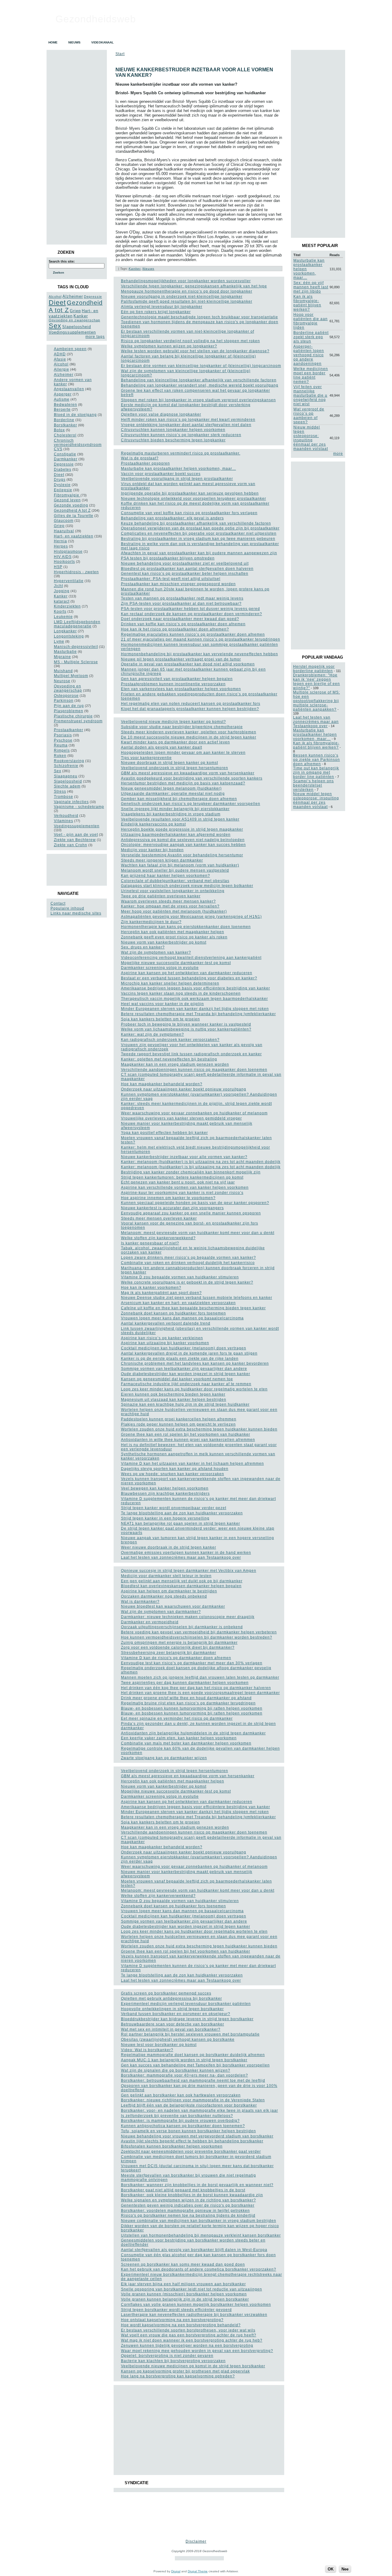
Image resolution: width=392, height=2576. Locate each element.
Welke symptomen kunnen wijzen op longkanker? (169, 346)
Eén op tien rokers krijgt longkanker (156, 312)
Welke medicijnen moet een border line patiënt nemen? (311, 375)
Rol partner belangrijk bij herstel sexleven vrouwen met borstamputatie (190, 2034)
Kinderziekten (67, 606)
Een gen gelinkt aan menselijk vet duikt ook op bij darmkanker (182, 1581)
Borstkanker (66, 425)
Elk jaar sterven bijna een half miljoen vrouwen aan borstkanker (183, 2284)
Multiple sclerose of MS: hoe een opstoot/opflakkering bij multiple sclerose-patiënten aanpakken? (317, 701)
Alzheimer (73, 296)
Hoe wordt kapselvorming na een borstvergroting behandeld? (181, 2325)
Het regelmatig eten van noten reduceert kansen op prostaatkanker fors (191, 704)
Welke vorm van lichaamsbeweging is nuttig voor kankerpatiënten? (186, 1029)
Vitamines (64, 821)
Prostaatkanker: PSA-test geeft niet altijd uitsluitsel (171, 579)
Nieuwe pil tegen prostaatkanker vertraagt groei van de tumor (181, 659)
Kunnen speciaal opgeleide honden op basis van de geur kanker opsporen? (195, 1203)
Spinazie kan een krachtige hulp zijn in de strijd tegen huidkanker (185, 1404)
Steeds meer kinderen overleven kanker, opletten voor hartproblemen (189, 732)
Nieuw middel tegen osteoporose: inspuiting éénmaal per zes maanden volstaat (311, 438)
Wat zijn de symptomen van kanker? (156, 952)
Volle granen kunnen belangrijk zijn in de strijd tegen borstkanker (185, 2299)
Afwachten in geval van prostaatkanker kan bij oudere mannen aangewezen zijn (199, 553)
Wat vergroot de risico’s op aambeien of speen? (309, 416)
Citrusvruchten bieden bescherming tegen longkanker (173, 440)
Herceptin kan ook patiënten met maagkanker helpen (173, 932)
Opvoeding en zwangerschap (74, 320)
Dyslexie (62, 485)
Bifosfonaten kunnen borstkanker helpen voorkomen (172, 2146)
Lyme (59, 641)
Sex (55, 326)
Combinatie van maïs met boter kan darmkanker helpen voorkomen (186, 1743)
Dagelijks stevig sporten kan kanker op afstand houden (175, 1469)
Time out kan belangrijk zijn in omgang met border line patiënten (316, 772)
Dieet (57, 303)
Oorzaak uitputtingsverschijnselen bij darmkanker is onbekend (182, 1627)
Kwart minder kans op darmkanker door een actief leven (175, 742)
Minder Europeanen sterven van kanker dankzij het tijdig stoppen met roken (195, 1009)
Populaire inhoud (67, 908)
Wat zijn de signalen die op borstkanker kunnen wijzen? (176, 2070)
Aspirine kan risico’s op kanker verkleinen (162, 1338)
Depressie (93, 297)
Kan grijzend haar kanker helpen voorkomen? (166, 876)
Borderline (64, 420)
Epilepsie (63, 490)
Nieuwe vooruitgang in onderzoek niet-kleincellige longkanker (182, 297)
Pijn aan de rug (69, 706)
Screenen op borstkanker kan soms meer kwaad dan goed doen (183, 2264)
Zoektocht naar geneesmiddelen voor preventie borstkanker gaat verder (191, 2152)
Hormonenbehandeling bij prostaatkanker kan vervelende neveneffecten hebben (200, 654)
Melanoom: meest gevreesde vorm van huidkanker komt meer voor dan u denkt (198, 1233)
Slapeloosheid (77, 327)
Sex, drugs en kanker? (143, 947)
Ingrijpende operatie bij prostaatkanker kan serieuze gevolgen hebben (190, 493)
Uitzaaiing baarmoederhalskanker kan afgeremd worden (176, 835)
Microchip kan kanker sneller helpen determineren (170, 983)
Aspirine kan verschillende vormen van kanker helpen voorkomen (185, 1187)
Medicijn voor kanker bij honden (152, 850)
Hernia (60, 541)
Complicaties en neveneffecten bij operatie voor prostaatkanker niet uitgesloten (199, 533)
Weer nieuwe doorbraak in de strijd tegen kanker (169, 1547)
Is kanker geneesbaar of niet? (150, 1243)
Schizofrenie (66, 766)
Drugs (60, 480)
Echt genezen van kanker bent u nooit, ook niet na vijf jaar (178, 1182)
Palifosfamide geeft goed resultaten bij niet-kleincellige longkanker (187, 301)
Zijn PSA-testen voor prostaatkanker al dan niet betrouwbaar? (181, 604)
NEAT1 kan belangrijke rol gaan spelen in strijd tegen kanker (181, 1524)
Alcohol (55, 297)
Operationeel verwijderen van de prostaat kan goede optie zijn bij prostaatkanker (200, 528)
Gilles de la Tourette (74, 516)
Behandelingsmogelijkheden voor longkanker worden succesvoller (186, 281)
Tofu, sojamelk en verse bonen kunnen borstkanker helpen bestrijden (188, 2131)
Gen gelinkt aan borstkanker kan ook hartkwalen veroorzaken (181, 2095)
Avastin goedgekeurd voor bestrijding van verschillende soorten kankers (192, 778)
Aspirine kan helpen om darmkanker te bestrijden (169, 1591)
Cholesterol (65, 435)
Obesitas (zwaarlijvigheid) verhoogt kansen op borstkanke (178, 2039)
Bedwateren (66, 405)
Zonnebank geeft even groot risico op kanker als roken (174, 937)
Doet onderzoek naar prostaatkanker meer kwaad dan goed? (180, 619)
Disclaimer (196, 2541)
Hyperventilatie (69, 581)
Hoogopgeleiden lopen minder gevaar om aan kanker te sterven (183, 753)
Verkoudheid (66, 816)
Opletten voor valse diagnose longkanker (161, 414)
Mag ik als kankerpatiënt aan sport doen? (161, 1293)
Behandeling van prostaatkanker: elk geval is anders (172, 518)
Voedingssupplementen (72, 332)
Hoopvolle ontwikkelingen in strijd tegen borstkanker (172, 2009)
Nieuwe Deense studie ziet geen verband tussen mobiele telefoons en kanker (197, 1298)
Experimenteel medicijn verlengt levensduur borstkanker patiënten (186, 2004)
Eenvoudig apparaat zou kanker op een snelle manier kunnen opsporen (191, 1213)
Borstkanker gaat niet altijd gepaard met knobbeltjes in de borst (183, 2190)
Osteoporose (66, 696)
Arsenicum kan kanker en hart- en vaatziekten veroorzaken (178, 1303)
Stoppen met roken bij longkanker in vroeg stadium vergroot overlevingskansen (198, 400)
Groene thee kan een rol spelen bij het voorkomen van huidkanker (186, 1434)
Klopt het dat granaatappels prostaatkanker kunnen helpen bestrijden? (190, 709)
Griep (75, 311)
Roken (60, 756)
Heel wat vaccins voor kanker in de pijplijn (162, 1004)
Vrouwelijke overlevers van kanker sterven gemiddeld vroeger (181, 1118)
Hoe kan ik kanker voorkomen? (151, 1288)
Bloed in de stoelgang (75, 415)
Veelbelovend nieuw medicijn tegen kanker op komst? (173, 722)
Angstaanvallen (69, 389)
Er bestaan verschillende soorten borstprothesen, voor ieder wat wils (188, 2330)
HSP (58, 567)
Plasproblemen (69, 711)
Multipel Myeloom (71, 676)
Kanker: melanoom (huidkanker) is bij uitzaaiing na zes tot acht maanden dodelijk (201, 1162)
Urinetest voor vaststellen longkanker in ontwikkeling (173, 891)
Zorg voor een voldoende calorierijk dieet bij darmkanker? (178, 1647)
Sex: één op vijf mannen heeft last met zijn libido (311, 287)
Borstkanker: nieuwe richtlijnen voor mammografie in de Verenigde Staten (193, 2100)
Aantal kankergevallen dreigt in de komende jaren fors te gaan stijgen (189, 1353)
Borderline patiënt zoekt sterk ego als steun (311, 337)
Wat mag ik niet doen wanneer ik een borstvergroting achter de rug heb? (192, 2340)
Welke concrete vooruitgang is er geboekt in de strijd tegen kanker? (187, 1282)
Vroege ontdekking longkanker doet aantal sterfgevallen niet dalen (186, 425)
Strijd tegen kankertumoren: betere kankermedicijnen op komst (182, 1177)
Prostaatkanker (69, 730)
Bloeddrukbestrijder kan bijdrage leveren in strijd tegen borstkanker (187, 2019)
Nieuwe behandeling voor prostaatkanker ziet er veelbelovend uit (185, 563)
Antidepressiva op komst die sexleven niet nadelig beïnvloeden (183, 840)
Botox (59, 430)
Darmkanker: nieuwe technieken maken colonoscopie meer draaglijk (188, 1617)
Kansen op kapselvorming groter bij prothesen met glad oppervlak (185, 2371)
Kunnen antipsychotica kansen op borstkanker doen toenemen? (183, 2126)
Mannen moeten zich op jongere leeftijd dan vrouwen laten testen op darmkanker (200, 1677)
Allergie (62, 369)
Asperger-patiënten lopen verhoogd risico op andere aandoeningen (309, 355)
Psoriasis (63, 735)
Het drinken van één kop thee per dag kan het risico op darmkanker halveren (196, 1688)
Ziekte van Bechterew (75, 840)
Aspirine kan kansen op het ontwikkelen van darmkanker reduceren (187, 973)
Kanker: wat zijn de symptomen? (153, 1034)
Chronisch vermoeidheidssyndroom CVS (78, 445)
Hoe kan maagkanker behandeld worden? (162, 1084)
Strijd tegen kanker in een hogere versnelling (165, 1518)
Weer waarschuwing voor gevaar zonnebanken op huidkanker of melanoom (194, 1113)
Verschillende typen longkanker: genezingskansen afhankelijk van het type (194, 286)
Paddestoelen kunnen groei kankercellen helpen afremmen (179, 1419)
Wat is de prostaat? (140, 458)
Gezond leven (67, 500)
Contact (58, 903)
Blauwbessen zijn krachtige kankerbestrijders (165, 1494)
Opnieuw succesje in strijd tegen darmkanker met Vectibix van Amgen (189, 1571)
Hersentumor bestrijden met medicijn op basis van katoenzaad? (183, 783)
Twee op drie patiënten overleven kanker (161, 896)
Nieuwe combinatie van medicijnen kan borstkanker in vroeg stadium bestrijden (199, 2221)
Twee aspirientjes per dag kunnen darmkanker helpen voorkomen (185, 1683)
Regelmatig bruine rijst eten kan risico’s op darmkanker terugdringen (188, 1703)
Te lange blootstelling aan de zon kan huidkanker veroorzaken (182, 1513)
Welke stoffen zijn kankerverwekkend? (158, 1238)
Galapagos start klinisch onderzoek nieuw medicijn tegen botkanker (187, 886)
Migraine (62, 657)
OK (331, 2569)
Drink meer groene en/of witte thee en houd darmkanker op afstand (186, 1698)
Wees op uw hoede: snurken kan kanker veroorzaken (173, 1474)
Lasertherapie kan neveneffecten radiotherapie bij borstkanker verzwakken (194, 2315)
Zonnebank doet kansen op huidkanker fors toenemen (173, 1313)
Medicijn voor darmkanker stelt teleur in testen (166, 1576)
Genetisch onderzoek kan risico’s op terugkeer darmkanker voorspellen (191, 804)
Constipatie (65, 454)
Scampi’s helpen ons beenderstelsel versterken (313, 785)
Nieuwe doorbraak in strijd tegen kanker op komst (170, 763)
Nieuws (148, 269)
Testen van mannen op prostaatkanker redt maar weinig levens (182, 598)
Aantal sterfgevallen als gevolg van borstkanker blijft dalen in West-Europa (194, 2250)
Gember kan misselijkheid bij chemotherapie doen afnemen (179, 799)
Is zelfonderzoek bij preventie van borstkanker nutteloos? (177, 2116)
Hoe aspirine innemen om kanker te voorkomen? (168, 1198)
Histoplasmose (68, 551)
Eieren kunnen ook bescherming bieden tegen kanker (173, 1394)
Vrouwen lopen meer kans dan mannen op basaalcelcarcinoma (182, 1318)
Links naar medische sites (76, 913)
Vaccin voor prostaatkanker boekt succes (161, 474)
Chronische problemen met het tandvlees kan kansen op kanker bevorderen (195, 1363)
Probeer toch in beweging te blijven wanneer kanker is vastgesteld (186, 1024)
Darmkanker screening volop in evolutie (160, 968)
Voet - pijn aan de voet (76, 835)
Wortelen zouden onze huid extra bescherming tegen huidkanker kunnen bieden (199, 1429)
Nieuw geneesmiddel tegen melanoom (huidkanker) (171, 788)
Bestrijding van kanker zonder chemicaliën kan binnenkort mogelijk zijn (191, 1172)
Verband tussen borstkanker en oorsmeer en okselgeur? (176, 2014)
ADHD (60, 354)
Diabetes (63, 469)
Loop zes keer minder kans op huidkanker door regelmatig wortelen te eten (194, 1389)
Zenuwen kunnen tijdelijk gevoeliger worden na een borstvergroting (187, 2346)
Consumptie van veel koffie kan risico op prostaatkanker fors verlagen (189, 513)
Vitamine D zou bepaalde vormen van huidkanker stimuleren (180, 1277)
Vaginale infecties (71, 802)
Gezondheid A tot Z (72, 510)
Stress (60, 791)
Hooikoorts (64, 562)
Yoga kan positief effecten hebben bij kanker (164, 1133)
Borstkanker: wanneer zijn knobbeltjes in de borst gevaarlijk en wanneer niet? (197, 2185)
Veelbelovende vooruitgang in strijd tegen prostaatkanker (177, 479)
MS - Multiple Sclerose (76, 662)
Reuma (61, 745)
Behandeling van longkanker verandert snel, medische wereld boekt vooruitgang (200, 385)
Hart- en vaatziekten (74, 536)
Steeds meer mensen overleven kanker (159, 1218)
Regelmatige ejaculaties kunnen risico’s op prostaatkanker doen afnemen (193, 634)
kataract (62, 601)
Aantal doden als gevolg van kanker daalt (162, 747)
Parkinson (64, 701)
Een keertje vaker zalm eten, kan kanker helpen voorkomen (179, 1738)
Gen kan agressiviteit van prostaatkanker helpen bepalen (177, 679)
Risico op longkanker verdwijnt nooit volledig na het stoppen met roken (190, 341)
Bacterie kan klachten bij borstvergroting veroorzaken (173, 2361)
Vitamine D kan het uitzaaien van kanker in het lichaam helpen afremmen (192, 1464)
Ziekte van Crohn (71, 845)
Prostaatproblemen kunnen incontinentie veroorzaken (173, 684)
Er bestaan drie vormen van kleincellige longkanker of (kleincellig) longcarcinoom (201, 366)
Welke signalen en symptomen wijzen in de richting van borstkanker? (188, 2200)
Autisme (62, 399)
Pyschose (63, 740)
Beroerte (62, 409)
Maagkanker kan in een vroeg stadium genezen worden (175, 1064)
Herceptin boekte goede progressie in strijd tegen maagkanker (182, 829)
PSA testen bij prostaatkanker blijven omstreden (168, 558)
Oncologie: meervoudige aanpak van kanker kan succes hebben (183, 845)
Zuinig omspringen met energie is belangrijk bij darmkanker (179, 1643)
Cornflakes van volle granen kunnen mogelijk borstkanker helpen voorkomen (196, 2305)
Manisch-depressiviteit (76, 647)
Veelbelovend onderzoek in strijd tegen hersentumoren (175, 768)
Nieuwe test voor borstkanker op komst (159, 2045)
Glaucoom (64, 521)
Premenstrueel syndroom (78, 721)
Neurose (62, 681)
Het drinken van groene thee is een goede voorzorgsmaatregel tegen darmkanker (200, 1693)
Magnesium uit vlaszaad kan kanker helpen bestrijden (174, 1400)
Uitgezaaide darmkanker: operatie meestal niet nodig (173, 794)
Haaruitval (64, 531)
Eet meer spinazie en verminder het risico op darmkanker (177, 1718)
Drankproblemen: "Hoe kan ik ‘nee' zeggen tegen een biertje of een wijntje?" (317, 682)
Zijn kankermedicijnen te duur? (151, 922)
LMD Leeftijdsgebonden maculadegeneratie (77, 624)
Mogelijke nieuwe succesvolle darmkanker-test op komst (176, 963)
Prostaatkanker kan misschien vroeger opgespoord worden (178, 584)
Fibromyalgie (67, 495)
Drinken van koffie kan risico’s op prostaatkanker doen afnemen (183, 624)
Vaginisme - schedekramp (79, 807)
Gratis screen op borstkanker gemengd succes (166, 1993)
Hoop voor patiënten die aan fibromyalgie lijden (311, 321)
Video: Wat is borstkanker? (147, 2050)
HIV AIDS (63, 557)
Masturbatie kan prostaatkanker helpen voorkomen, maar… (179, 469)
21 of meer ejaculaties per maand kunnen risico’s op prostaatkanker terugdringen (201, 639)
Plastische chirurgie (73, 716)
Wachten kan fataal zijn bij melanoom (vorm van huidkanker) (180, 865)
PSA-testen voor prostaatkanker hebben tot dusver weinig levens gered (190, 609)
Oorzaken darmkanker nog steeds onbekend (164, 1596)
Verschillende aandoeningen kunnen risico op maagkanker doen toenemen (194, 1070)
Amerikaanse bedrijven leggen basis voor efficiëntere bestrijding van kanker (196, 988)
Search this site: (62, 261)
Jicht (58, 586)
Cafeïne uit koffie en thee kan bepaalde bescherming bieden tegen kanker (193, 1308)
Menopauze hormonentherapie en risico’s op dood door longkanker (187, 291)
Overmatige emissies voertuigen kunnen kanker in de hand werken (186, 1553)
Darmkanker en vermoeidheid (150, 1622)
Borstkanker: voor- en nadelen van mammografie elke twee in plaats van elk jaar (200, 2111)
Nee (345, 2569)
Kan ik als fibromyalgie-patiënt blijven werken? (307, 303)
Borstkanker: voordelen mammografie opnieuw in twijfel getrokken (185, 2211)
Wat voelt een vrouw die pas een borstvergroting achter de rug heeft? (189, 2335)
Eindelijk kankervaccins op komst (153, 824)
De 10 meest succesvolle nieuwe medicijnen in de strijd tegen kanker (189, 737)
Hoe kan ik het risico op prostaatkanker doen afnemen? (175, 629)
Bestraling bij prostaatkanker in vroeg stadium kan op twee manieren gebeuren (198, 539)
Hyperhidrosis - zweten (76, 572)
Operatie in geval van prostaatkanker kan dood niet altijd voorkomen (188, 664)
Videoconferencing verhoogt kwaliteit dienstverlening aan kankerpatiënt (191, 958)
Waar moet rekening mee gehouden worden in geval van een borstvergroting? (197, 2351)
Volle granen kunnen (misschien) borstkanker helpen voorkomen (184, 2294)
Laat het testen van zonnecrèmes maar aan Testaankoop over (181, 1557)
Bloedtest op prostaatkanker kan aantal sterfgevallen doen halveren (187, 569)
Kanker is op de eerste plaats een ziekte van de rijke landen (180, 1359)
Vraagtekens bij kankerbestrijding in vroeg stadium (171, 814)
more (338, 454)
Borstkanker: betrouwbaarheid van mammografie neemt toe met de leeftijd (193, 2081)
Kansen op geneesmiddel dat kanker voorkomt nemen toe (177, 1379)
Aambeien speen (70, 349)
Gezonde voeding (71, 505)
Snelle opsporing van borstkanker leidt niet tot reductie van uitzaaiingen (192, 2289)
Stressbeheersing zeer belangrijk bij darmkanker (169, 1653)
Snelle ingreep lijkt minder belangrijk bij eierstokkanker (175, 809)
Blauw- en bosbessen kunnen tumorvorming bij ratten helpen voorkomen (192, 1708)
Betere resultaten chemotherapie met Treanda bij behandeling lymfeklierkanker (198, 1014)
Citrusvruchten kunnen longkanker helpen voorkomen (173, 430)
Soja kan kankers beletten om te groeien (160, 1019)
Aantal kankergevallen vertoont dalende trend (166, 1323)
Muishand (63, 671)
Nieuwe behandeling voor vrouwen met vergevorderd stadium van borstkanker (197, 2136)
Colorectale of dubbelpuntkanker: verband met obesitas (175, 881)
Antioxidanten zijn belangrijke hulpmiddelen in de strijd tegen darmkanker (193, 1733)
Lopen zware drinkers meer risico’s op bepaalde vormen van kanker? (188, 1258)
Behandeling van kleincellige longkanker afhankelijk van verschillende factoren (199, 380)
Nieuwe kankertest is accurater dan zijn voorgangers (172, 1208)
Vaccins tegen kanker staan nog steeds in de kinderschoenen (181, 993)
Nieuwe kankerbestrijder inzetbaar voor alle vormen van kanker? (184, 1157)
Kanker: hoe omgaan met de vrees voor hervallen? (170, 906)
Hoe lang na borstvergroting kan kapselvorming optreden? (178, 2376)
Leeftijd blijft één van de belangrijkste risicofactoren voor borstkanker (189, 2105)
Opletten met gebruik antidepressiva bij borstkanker (171, 1998)
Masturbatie (65, 652)
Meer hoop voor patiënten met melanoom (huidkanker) (174, 911)
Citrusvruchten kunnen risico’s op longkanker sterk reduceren (181, 435)
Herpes (61, 546)
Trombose (64, 797)
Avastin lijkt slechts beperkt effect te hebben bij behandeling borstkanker (192, 2141)
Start (120, 54)
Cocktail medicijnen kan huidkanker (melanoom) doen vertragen (184, 1348)
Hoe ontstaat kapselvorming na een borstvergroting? (172, 2320)
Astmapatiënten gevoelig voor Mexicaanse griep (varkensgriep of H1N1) (191, 917)
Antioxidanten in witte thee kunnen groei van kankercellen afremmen (188, 1440)
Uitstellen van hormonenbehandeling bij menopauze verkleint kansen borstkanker (201, 2235)
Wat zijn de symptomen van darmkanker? (161, 1612)
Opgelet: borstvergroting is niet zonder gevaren (167, 2356)
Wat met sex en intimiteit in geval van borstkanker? (171, 2029)
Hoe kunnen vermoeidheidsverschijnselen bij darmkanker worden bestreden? (197, 1637)
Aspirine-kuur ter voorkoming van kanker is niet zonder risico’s (182, 1193)
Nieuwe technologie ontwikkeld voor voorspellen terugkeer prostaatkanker (194, 499)
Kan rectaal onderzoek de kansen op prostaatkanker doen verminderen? (192, 614)
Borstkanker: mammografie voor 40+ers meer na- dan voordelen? (185, 2075)
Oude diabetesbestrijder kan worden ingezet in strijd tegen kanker (186, 1374)
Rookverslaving (69, 761)
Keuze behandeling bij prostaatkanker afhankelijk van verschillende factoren (196, 523)
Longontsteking (69, 636)
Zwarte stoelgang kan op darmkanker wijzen (164, 1758)
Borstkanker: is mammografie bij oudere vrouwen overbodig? (180, 2121)
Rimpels (62, 750)
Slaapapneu (66, 776)
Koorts (60, 611)
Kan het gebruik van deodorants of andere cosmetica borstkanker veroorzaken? (199, 2269)
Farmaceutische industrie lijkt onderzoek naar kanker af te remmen (186, 1384)
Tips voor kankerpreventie (146, 758)
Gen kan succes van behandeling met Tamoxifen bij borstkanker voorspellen (195, 2065)
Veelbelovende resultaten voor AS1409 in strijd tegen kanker (180, 819)
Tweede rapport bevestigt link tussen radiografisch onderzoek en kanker (191, 1054)
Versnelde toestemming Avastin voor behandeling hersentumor (182, 855)
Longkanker (65, 631)
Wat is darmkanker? (140, 1602)
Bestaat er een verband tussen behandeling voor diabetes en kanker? (189, 978)
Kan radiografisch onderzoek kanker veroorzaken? (170, 1040)
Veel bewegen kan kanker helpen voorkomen (165, 1488)
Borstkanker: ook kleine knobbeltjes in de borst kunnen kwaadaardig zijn (192, 2195)
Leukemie (63, 617)
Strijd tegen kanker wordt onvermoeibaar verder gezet (174, 1508)
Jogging (62, 591)
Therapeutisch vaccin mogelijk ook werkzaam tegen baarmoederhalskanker (194, 999)
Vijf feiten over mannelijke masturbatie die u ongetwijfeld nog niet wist (310, 395)
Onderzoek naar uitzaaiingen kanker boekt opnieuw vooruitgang (184, 1089)
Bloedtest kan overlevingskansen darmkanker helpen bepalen (181, 1586)
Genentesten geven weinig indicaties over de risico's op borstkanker (188, 2205)
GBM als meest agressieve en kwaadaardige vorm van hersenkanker (188, 773)
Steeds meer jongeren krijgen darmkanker (162, 860)
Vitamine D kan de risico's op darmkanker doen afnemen (176, 1658)
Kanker (81, 316)
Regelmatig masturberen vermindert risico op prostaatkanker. (181, 453)
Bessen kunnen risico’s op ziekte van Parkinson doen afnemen (317, 760)
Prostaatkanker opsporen (145, 463)
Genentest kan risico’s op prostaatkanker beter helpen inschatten (185, 574)
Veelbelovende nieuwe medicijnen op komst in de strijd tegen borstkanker (193, 2366)
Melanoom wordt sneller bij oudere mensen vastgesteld (175, 870)
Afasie (60, 359)
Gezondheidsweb (96, 19)
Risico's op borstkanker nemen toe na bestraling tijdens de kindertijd (188, 2215)
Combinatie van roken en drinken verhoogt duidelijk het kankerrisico (188, 1263)
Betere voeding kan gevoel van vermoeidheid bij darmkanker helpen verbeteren (199, 1632)
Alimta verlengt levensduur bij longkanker (162, 307)
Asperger (63, 394)
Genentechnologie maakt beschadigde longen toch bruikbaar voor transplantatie (200, 317)
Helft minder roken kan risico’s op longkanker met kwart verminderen (188, 420)
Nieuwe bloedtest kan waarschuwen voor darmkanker (173, 1606)
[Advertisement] (76, 870)
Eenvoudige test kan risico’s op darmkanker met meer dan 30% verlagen (192, 1663)
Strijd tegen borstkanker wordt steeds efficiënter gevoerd (176, 2310)
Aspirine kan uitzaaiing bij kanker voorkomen (165, 1343)
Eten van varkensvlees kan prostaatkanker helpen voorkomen (181, 689)
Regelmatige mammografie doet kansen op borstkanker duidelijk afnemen (193, 2055)
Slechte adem (67, 786)
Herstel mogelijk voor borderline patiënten (314, 669)
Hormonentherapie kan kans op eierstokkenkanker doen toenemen (186, 927)
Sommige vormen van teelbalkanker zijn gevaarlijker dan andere (184, 1369)
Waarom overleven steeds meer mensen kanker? (168, 901)
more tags (95, 337)
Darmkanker (66, 459)
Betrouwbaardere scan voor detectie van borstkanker (173, 2024)
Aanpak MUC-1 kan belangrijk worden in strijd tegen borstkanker (184, 2060)
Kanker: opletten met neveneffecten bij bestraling (169, 1059)
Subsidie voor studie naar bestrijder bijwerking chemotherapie (182, 727)
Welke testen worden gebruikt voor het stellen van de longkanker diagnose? (195, 351)
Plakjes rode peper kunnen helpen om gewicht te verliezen (178, 1424)
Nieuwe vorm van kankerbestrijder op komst (164, 942)
